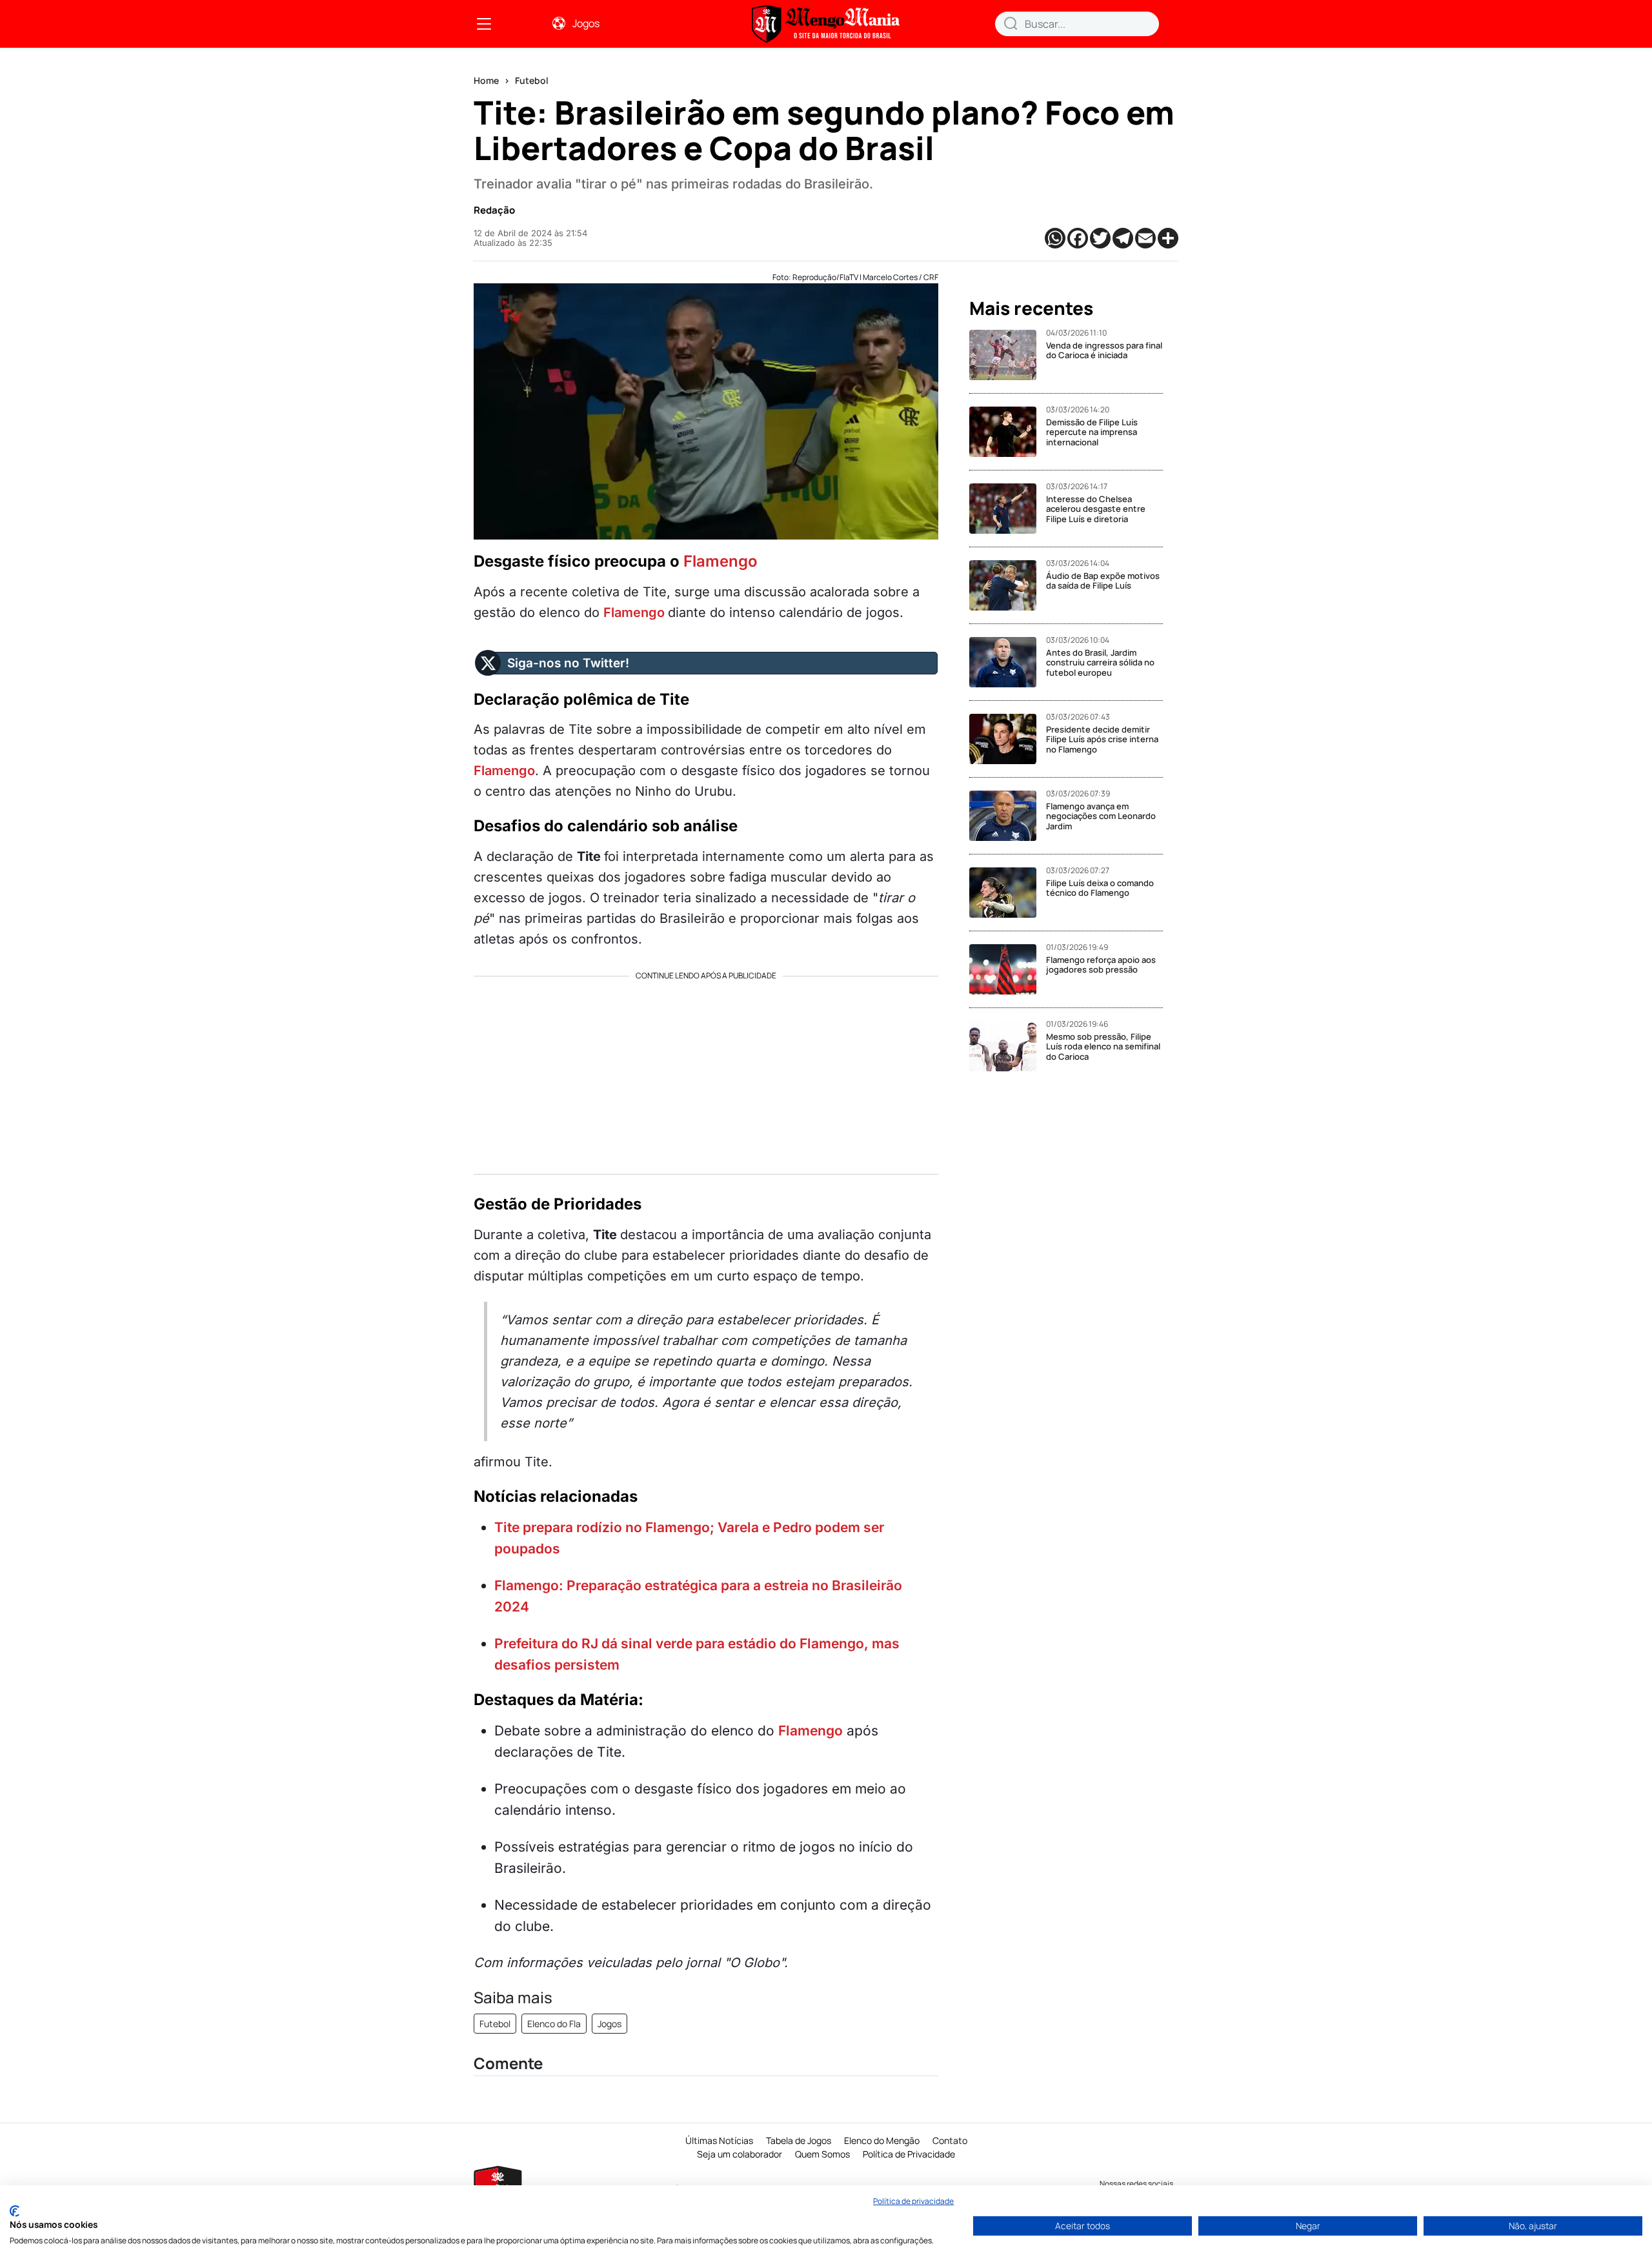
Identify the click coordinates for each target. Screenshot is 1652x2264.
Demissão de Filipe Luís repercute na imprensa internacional (1092, 432)
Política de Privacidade (909, 2154)
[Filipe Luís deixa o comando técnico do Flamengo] (1008, 893)
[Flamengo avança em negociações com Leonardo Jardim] (1008, 816)
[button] (1011, 23)
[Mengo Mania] (826, 24)
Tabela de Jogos (799, 2140)
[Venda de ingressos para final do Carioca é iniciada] (1008, 355)
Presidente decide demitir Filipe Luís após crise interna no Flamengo (1102, 739)
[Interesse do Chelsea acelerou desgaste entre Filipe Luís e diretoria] (1008, 509)
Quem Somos (822, 2154)
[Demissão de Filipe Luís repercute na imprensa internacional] (1008, 432)
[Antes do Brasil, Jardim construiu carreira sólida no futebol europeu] (1008, 662)
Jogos (586, 23)
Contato (950, 2140)
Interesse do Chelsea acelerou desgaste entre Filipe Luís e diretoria (1096, 509)
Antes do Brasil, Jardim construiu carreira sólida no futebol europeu (1100, 662)
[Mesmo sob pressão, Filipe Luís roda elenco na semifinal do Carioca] (1008, 1046)
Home (486, 80)
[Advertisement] (706, 1071)
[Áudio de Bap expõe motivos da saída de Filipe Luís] (1008, 585)
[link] (484, 24)
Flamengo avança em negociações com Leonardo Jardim (1101, 816)
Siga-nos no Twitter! (568, 663)
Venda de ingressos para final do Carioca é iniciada (1104, 350)
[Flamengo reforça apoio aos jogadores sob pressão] (1008, 969)
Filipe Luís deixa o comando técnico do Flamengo (1100, 888)
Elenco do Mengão (882, 2140)
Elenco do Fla (554, 2024)
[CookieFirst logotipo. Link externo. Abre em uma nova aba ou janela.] (15, 2211)
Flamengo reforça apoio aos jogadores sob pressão (1101, 965)
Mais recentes (1031, 308)
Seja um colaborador (740, 2154)
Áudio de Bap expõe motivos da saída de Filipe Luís (1103, 581)
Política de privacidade (913, 2201)
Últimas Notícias (719, 2140)
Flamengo (720, 561)
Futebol (532, 80)
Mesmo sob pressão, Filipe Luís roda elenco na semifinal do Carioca (1103, 1046)
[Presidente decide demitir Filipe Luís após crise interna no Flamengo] (1008, 739)
